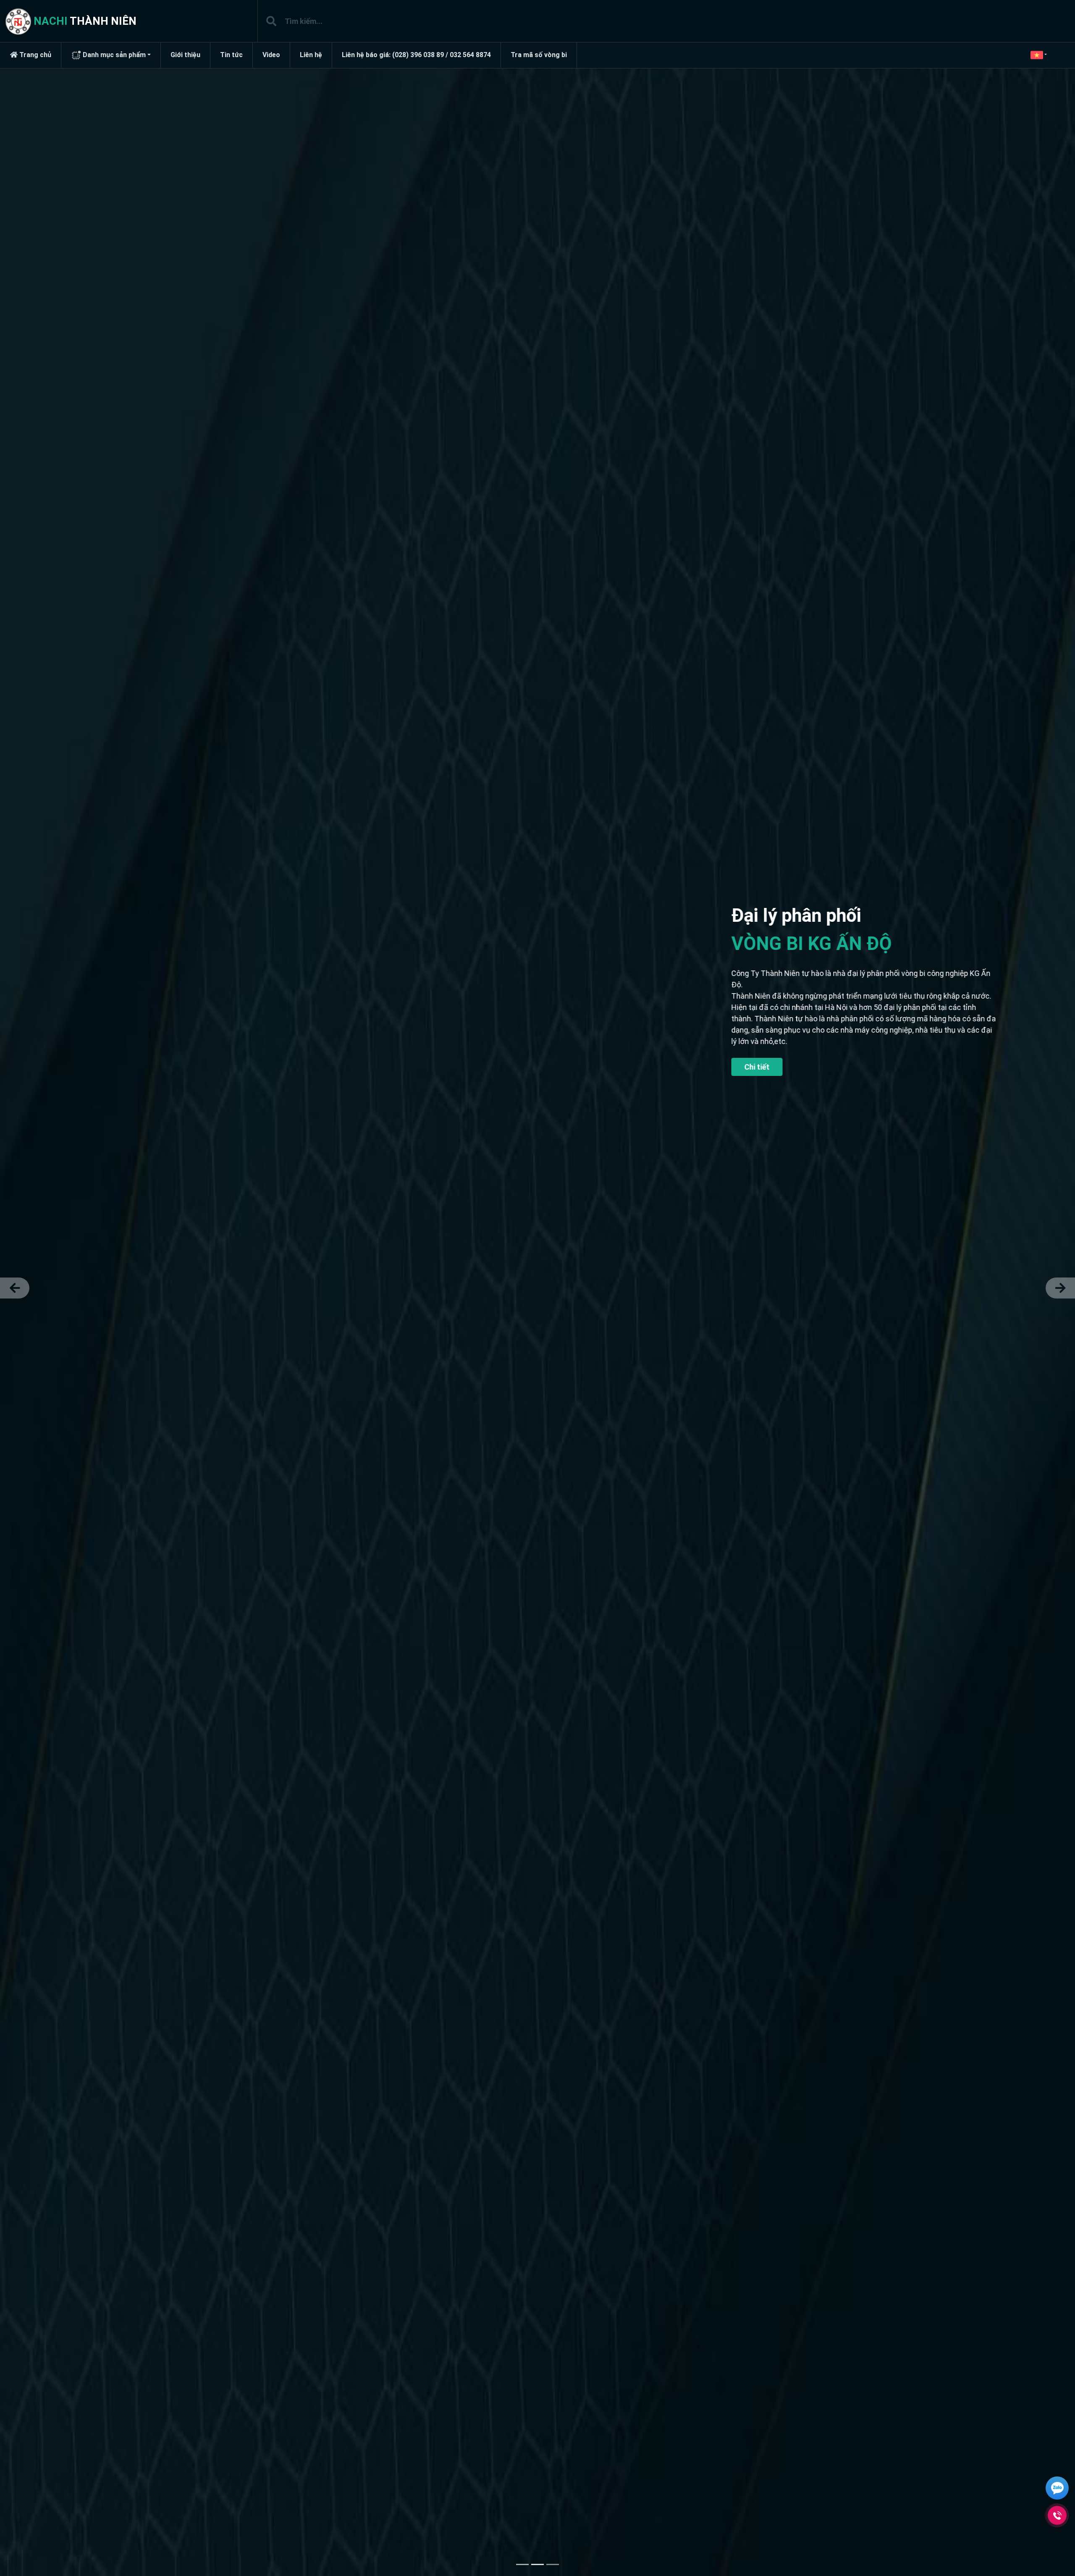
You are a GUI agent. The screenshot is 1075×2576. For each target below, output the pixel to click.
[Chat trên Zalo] (1057, 2489)
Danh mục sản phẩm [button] (113, 55)
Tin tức (231, 55)
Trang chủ (34, 55)
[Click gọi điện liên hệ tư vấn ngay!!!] (1057, 2515)
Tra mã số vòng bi (539, 55)
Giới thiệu (185, 55)
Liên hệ (311, 55)
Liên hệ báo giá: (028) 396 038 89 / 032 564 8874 (416, 55)
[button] (1035, 55)
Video (271, 55)
